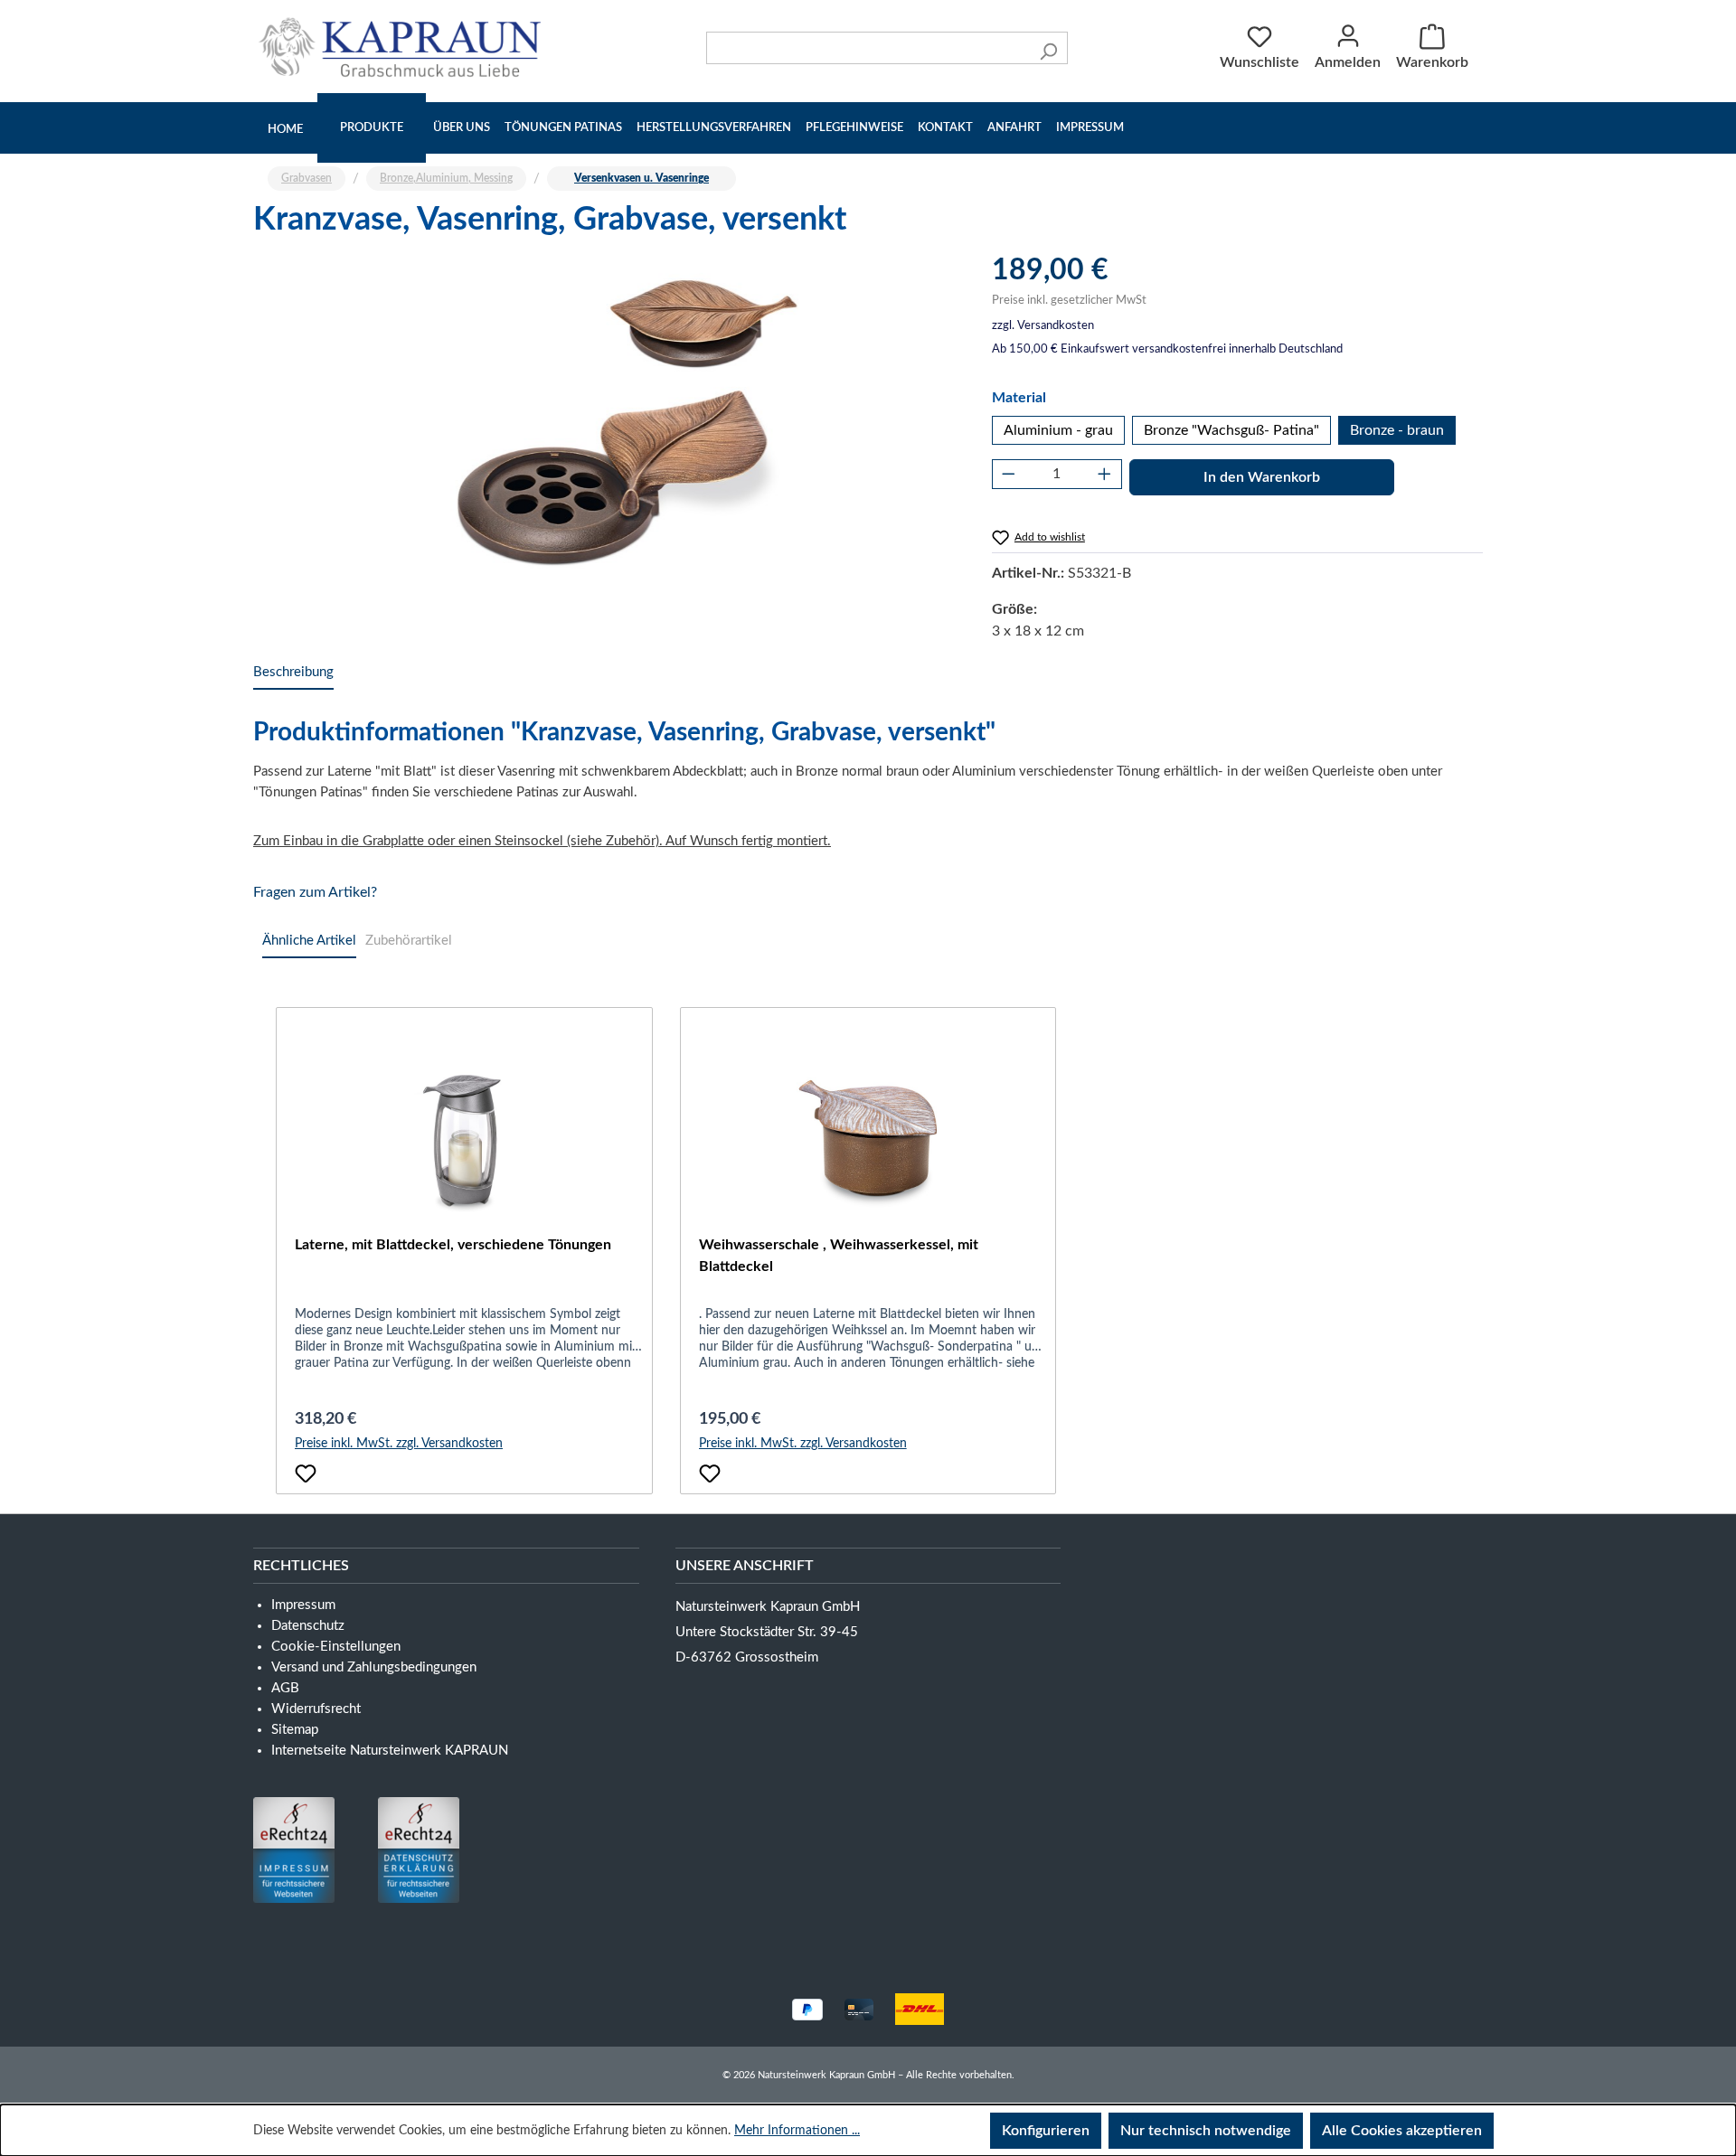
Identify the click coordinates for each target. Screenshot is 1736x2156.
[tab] (293, 673)
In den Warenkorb (1262, 477)
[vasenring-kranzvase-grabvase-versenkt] (604, 447)
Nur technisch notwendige (1206, 2131)
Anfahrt (1014, 128)
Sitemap (295, 1730)
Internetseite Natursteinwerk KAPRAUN (390, 1751)
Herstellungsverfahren (714, 128)
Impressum (1090, 128)
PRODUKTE (372, 128)
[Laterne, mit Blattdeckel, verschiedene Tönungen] (464, 1144)
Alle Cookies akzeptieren (1402, 2131)
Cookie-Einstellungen (336, 1647)
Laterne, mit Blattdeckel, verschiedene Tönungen (453, 1245)
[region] (604, 447)
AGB (285, 1688)
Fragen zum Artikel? (315, 892)
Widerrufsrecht (316, 1709)
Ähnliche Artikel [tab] (309, 941)
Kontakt (945, 128)
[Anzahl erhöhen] (1105, 474)
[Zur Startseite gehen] (404, 47)
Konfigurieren (1046, 2131)
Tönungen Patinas (563, 128)
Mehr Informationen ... (797, 2131)
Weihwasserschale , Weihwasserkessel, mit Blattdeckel (839, 1256)
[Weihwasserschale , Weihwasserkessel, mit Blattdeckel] (868, 1144)
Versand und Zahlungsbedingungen (374, 1667)
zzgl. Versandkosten (1043, 326)
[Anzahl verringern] (1009, 474)
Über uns (462, 128)
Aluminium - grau (1058, 430)
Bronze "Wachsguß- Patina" (1231, 430)
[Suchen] (1048, 48)
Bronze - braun (1397, 430)
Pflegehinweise (854, 128)
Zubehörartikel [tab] (409, 941)
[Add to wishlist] (306, 1473)
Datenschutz (308, 1626)
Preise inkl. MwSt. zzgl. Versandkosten (399, 1444)
